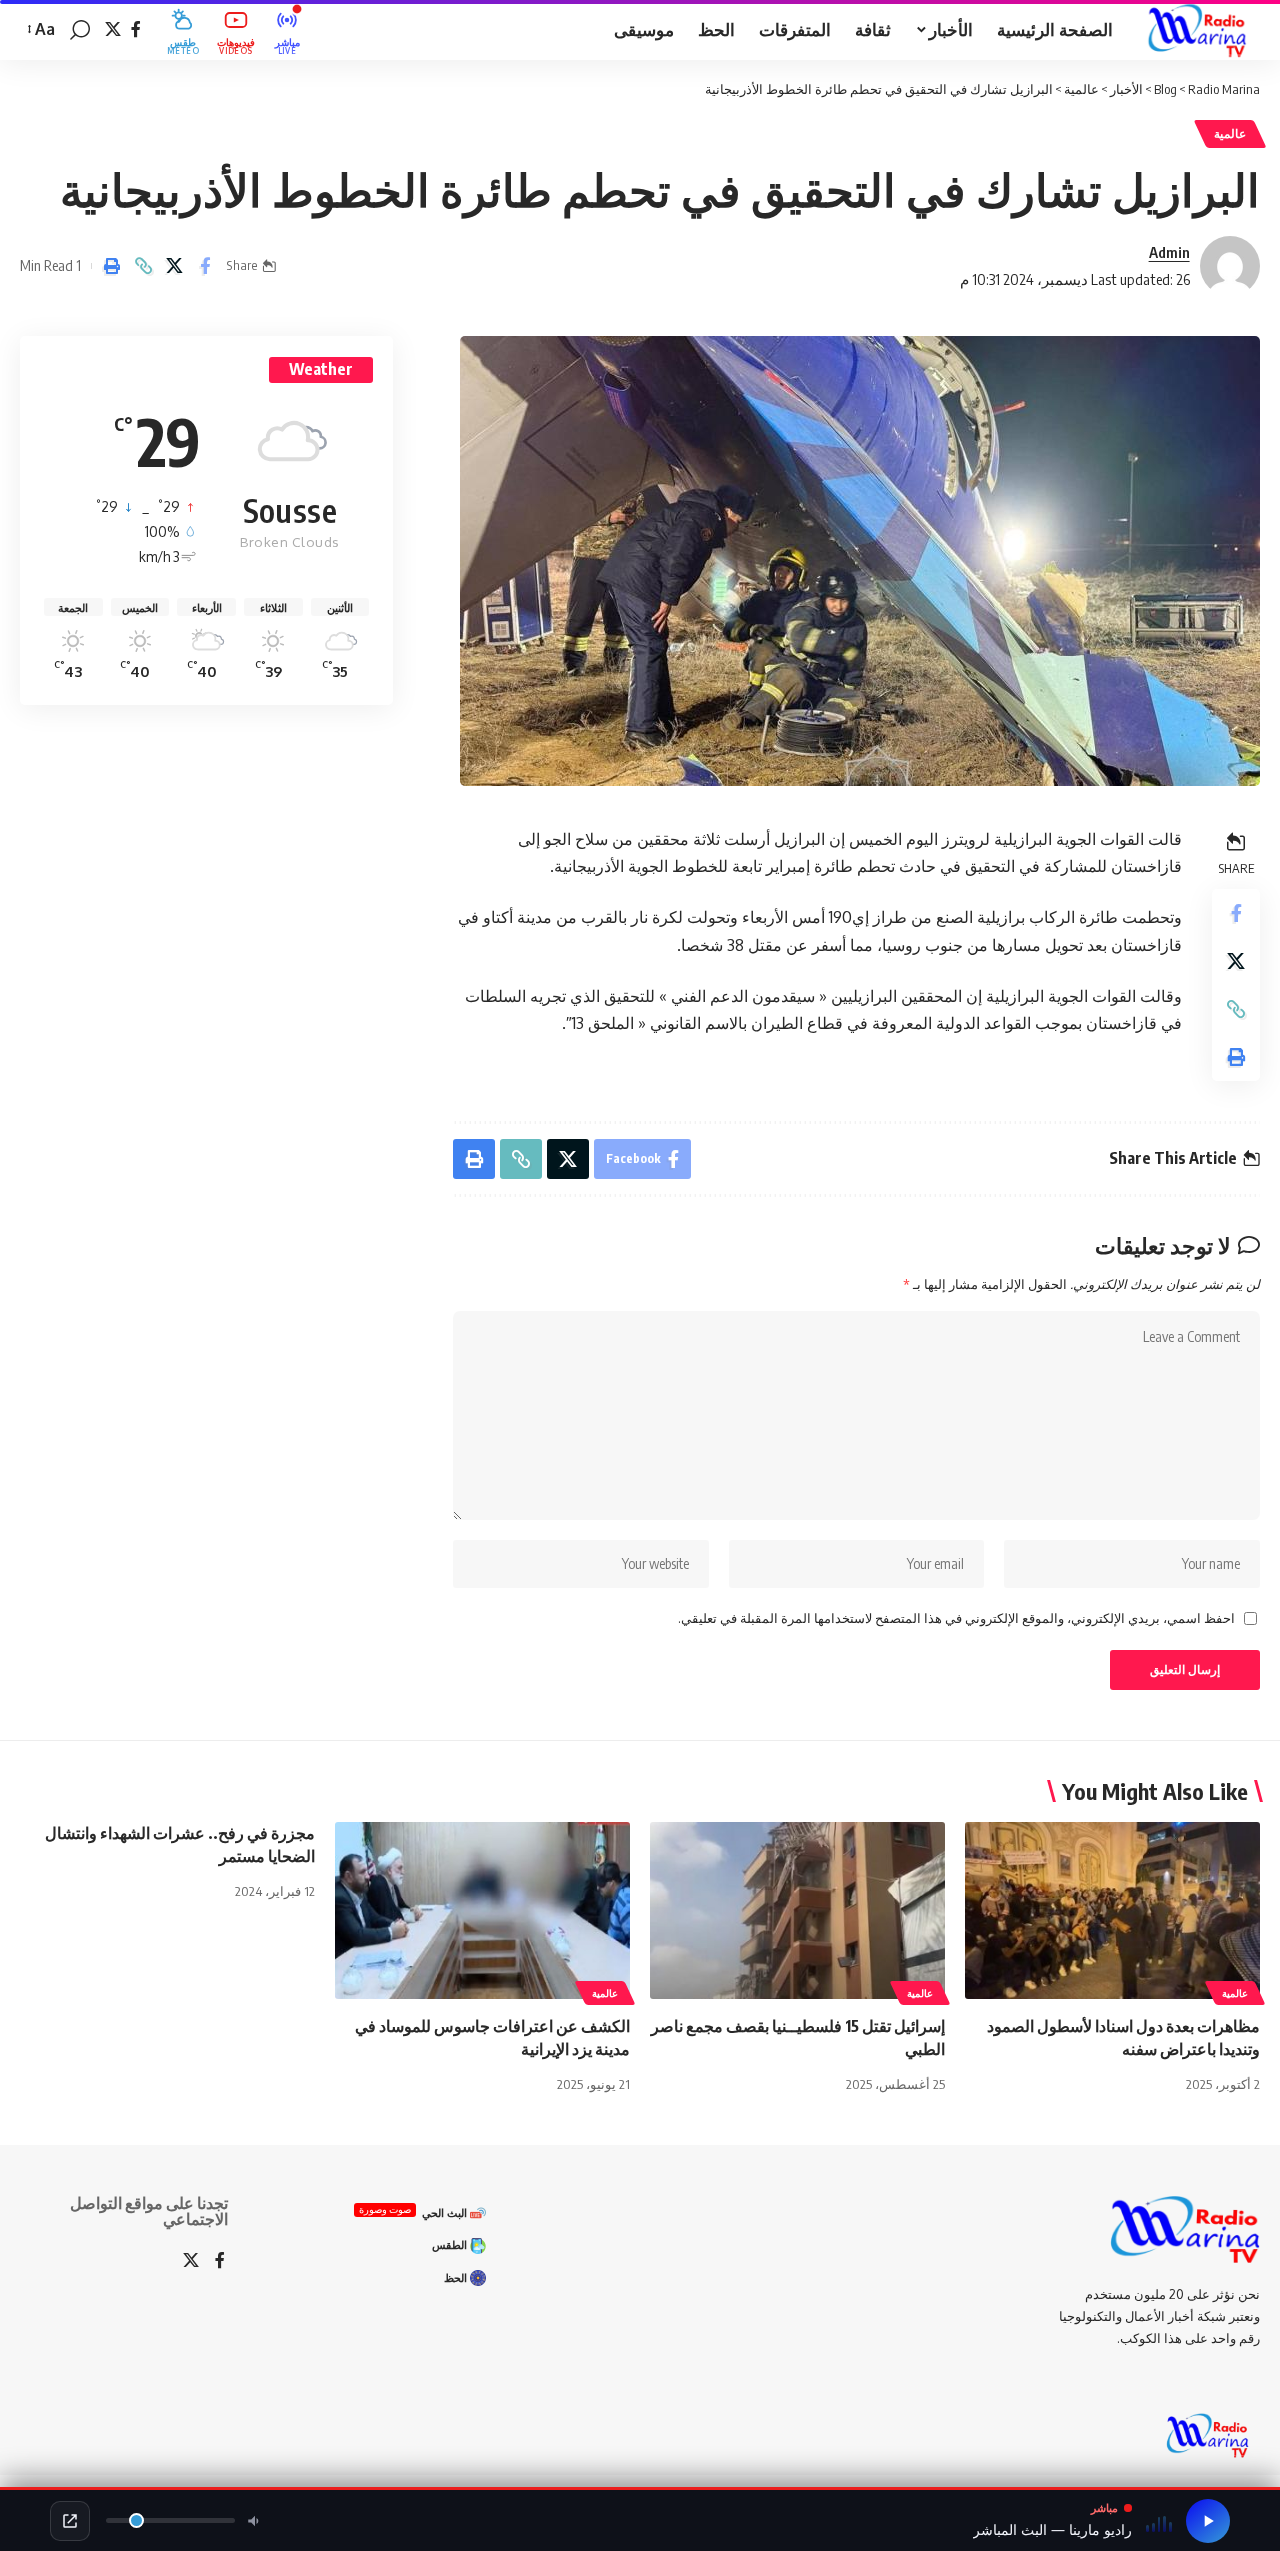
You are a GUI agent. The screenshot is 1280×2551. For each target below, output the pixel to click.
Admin (1169, 252)
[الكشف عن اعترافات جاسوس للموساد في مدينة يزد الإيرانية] (482, 1910)
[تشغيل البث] (1208, 2521)
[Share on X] (174, 266)
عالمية (1230, 133)
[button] (80, 30)
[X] (113, 29)
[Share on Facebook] (205, 266)
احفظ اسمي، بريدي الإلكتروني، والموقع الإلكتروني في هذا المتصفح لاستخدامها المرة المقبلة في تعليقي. (956, 1618)
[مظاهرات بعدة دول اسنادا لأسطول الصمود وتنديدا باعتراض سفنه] (1112, 1910)
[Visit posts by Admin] (1230, 266)
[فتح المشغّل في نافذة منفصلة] (70, 2521)
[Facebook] (136, 29)
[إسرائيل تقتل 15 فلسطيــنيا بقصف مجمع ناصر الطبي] (797, 1910)
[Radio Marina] (1202, 30)
